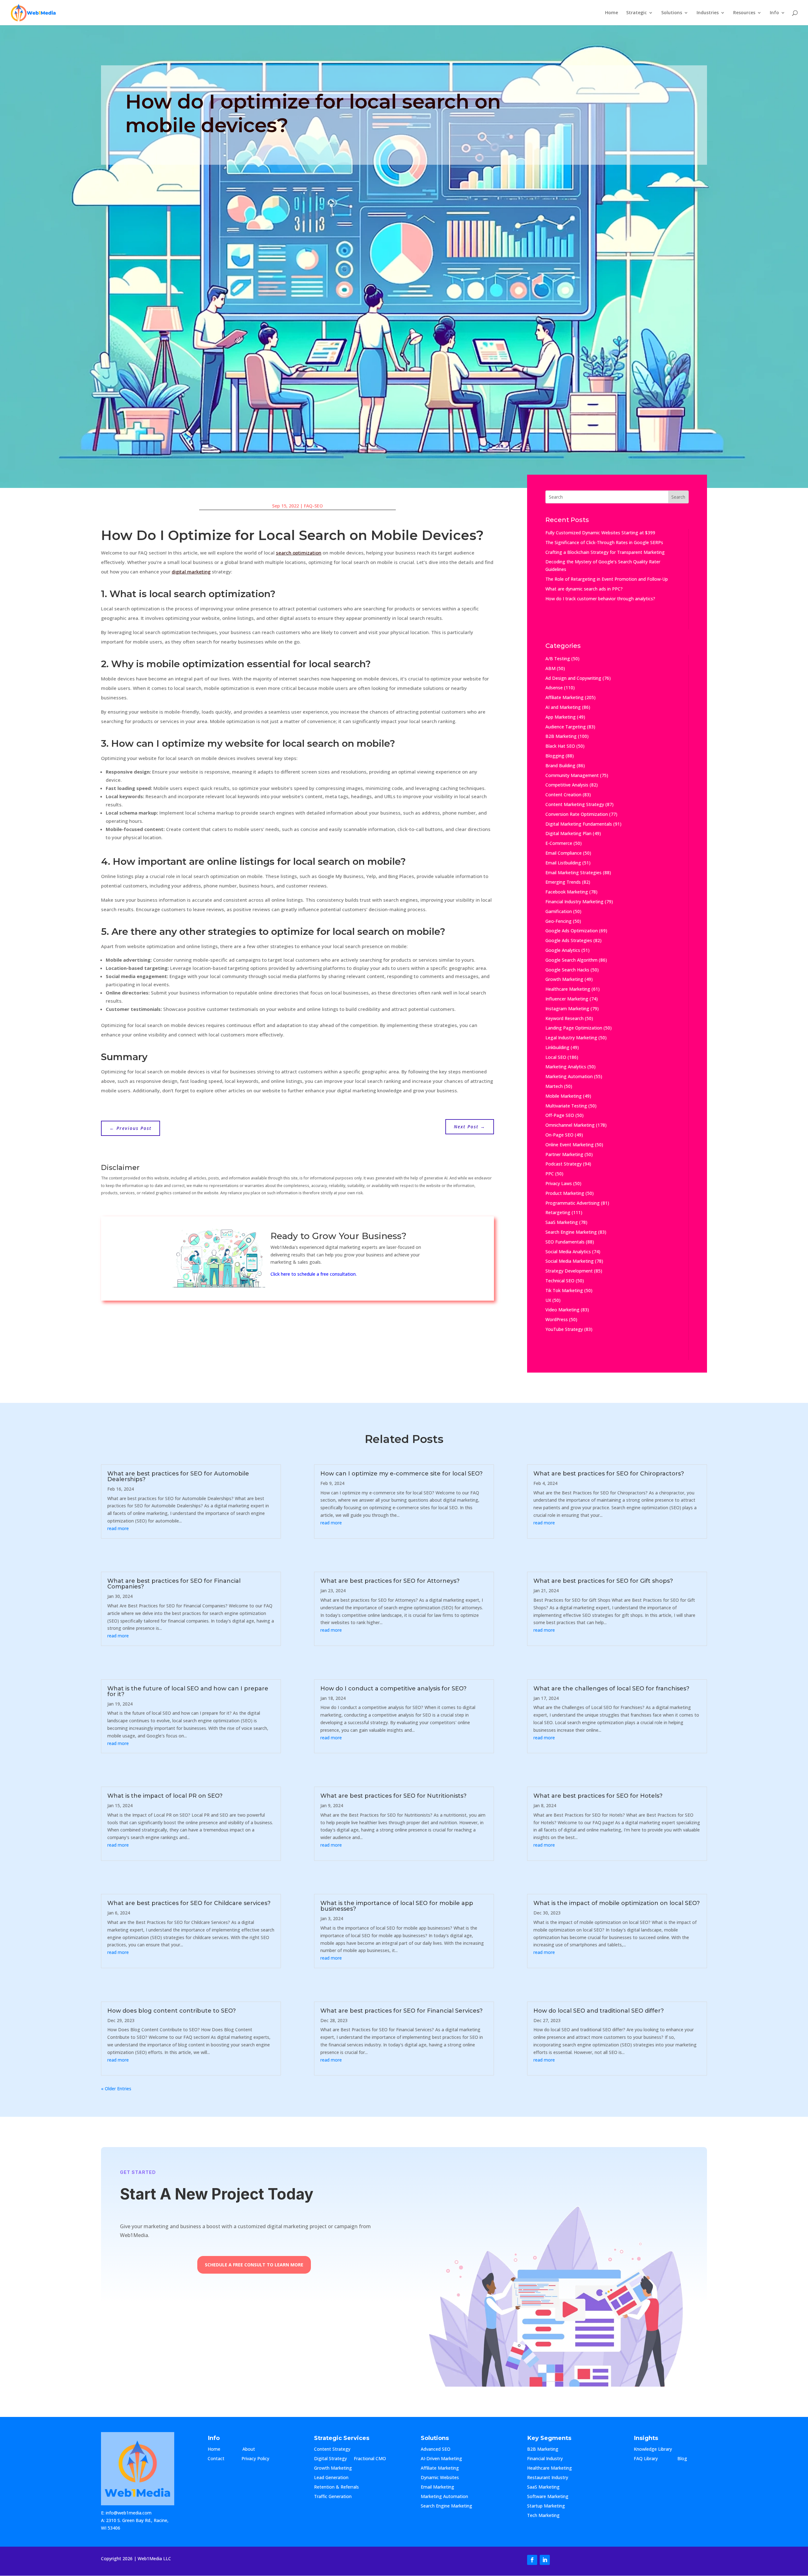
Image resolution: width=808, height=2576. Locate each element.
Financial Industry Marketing (574, 902)
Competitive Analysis (567, 785)
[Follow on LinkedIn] (545, 2560)
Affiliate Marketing (564, 697)
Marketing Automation (569, 1076)
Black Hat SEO (560, 746)
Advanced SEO (436, 2449)
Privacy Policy (255, 2459)
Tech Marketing (543, 2516)
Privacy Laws (559, 1183)
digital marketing (191, 572)
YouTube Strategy (564, 1329)
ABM (550, 668)
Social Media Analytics (568, 1252)
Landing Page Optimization (574, 1028)
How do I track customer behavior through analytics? (600, 599)
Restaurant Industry (548, 2478)
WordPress (557, 1319)
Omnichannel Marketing (570, 1125)
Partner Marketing (564, 1154)
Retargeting (558, 1212)
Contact (221, 2459)
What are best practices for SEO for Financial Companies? (174, 1584)
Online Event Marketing (570, 1145)
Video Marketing (562, 1310)
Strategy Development (569, 1271)
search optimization (299, 553)
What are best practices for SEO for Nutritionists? (393, 1796)
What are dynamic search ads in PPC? (584, 589)
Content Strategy (332, 2449)
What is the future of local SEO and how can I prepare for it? (188, 1691)
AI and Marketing (563, 707)
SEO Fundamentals (565, 1242)
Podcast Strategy (564, 1164)
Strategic (636, 13)
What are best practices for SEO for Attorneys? (390, 1581)
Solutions (672, 13)
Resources (744, 13)
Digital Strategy (330, 2459)
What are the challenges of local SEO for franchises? (611, 1689)
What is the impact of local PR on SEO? (165, 1796)
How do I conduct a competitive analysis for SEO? (393, 1689)
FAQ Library (652, 2459)
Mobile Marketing (564, 1096)
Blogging (555, 756)
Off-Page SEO (560, 1115)
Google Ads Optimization (572, 931)
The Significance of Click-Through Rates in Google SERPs (604, 542)
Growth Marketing (564, 979)
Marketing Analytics (566, 1067)
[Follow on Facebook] (532, 2560)
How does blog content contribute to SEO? (172, 2011)
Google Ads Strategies (569, 940)
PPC (550, 1174)
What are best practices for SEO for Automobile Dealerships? (178, 1476)
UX (548, 1300)
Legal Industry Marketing (571, 1038)
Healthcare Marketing (568, 989)
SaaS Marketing (562, 1222)
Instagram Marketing (567, 1009)
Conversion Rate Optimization (577, 814)
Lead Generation (331, 2478)
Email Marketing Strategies (573, 873)
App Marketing (561, 717)
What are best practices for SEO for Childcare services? (189, 1903)
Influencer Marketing (567, 999)
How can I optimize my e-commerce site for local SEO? (401, 1474)
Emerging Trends (563, 882)
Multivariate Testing (566, 1106)
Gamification (559, 911)
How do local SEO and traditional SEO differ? (599, 2011)
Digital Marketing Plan (568, 833)
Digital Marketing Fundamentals (579, 824)
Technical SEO (560, 1281)
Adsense (554, 688)
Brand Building (560, 766)
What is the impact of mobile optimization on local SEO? (617, 1903)
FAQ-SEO (313, 506)
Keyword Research (564, 1018)
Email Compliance (564, 853)
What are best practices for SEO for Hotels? (598, 1796)
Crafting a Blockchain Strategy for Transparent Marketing (605, 552)
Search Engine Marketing (571, 1232)
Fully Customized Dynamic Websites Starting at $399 (600, 533)
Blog (687, 2459)
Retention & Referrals (336, 2487)
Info (774, 13)
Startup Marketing (546, 2506)
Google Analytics (563, 950)
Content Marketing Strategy (575, 804)
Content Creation (563, 795)
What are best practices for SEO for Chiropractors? (609, 1474)
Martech (554, 1086)
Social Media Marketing (570, 1261)
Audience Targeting (566, 727)
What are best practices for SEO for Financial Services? (401, 2011)
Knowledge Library (653, 2449)
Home (612, 13)
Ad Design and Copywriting (573, 678)
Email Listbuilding (563, 863)
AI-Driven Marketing (441, 2459)
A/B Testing (558, 659)
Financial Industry (545, 2459)
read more (118, 1528)
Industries (708, 13)
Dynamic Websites (440, 2478)
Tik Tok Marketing (564, 1290)
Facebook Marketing (567, 892)
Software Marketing (548, 2497)
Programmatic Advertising (573, 1203)
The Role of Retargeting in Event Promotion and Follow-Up (607, 579)
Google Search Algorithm (571, 960)
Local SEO (556, 1057)
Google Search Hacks (567, 970)
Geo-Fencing (558, 921)
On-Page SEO (559, 1135)
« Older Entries (116, 2089)
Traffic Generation (333, 2497)
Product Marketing (565, 1193)
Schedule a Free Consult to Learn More (254, 2265)
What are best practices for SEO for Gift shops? (603, 1581)
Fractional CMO (370, 2459)
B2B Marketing (561, 736)
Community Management (572, 775)
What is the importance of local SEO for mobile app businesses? (397, 1906)
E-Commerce (559, 843)
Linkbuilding (557, 1047)
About (255, 2449)
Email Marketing (437, 2487)
